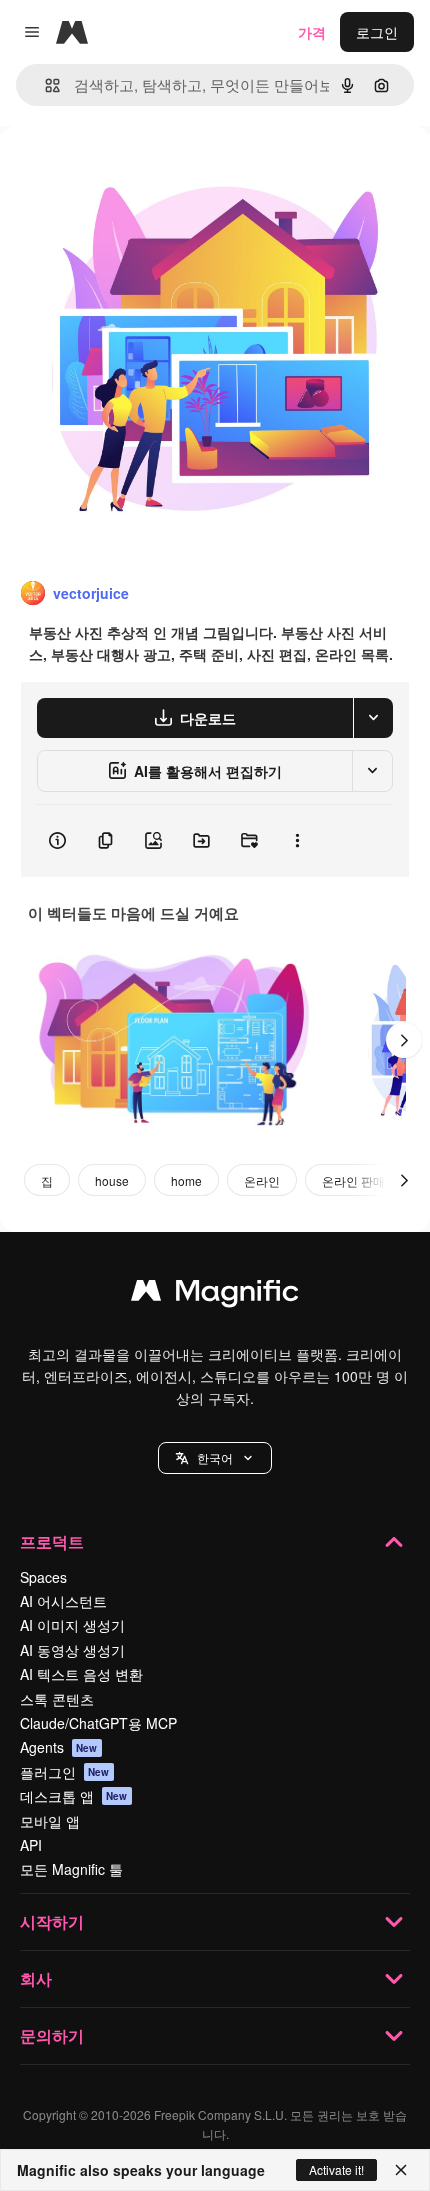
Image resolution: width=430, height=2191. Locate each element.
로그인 (377, 32)
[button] (215, 1458)
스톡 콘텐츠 (57, 1699)
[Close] (401, 2170)
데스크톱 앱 (74, 1796)
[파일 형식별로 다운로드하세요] (373, 718)
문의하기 (52, 2035)
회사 (36, 1978)
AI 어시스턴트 (63, 1601)
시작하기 (52, 1921)
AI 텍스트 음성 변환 (81, 1674)
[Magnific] (215, 1295)
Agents (59, 1747)
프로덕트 (52, 1541)
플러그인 (65, 1772)
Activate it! (336, 2169)
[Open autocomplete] (44, 85)
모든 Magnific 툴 (71, 1869)
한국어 (215, 1457)
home (186, 1180)
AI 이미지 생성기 (72, 1625)
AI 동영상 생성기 (72, 1650)
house (112, 1180)
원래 (115, 171)
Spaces (43, 1577)
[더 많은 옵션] (297, 841)
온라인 (262, 1180)
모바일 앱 (50, 1821)
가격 (312, 32)
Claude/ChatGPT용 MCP (98, 1723)
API (31, 1845)
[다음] (404, 1040)
